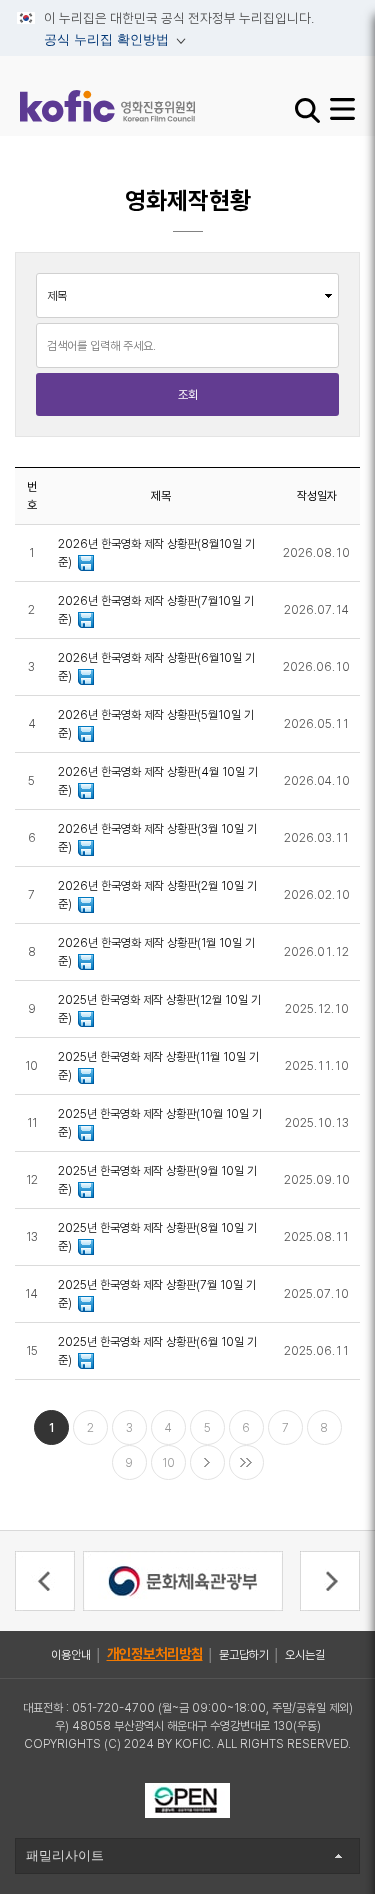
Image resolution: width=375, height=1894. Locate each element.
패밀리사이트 (65, 1855)
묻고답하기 (244, 1655)
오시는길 (305, 1655)
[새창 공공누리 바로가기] (187, 1799)
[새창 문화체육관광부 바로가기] (183, 1580)
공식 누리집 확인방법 (95, 43)
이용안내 (71, 1655)
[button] (45, 1581)
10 (168, 1463)
